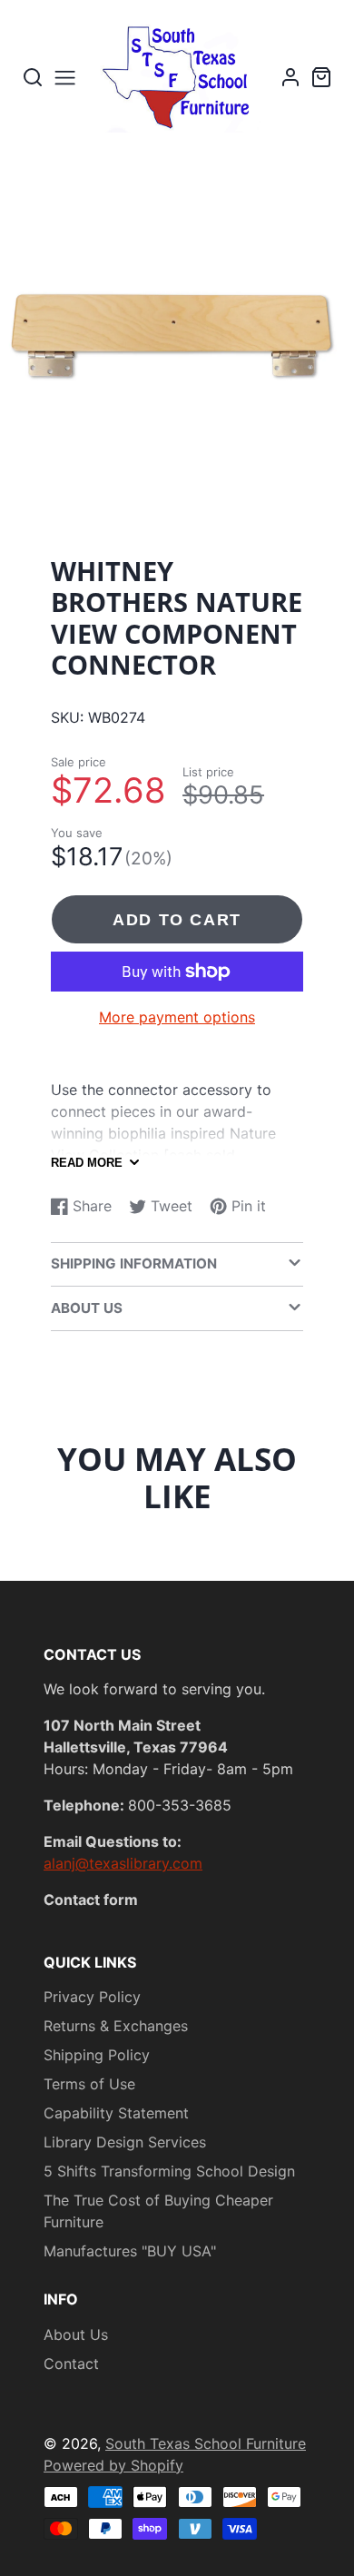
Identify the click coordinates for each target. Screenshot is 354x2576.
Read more (87, 1163)
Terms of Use (89, 2084)
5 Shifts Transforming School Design (169, 2171)
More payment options (177, 1017)
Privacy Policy (92, 1997)
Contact (71, 2364)
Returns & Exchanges (116, 2026)
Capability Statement (116, 2113)
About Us (76, 2334)
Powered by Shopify (113, 2465)
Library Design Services (125, 2142)
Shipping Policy (97, 2055)
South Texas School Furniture (206, 2443)
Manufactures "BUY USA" (130, 2251)
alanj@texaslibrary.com (123, 1863)
